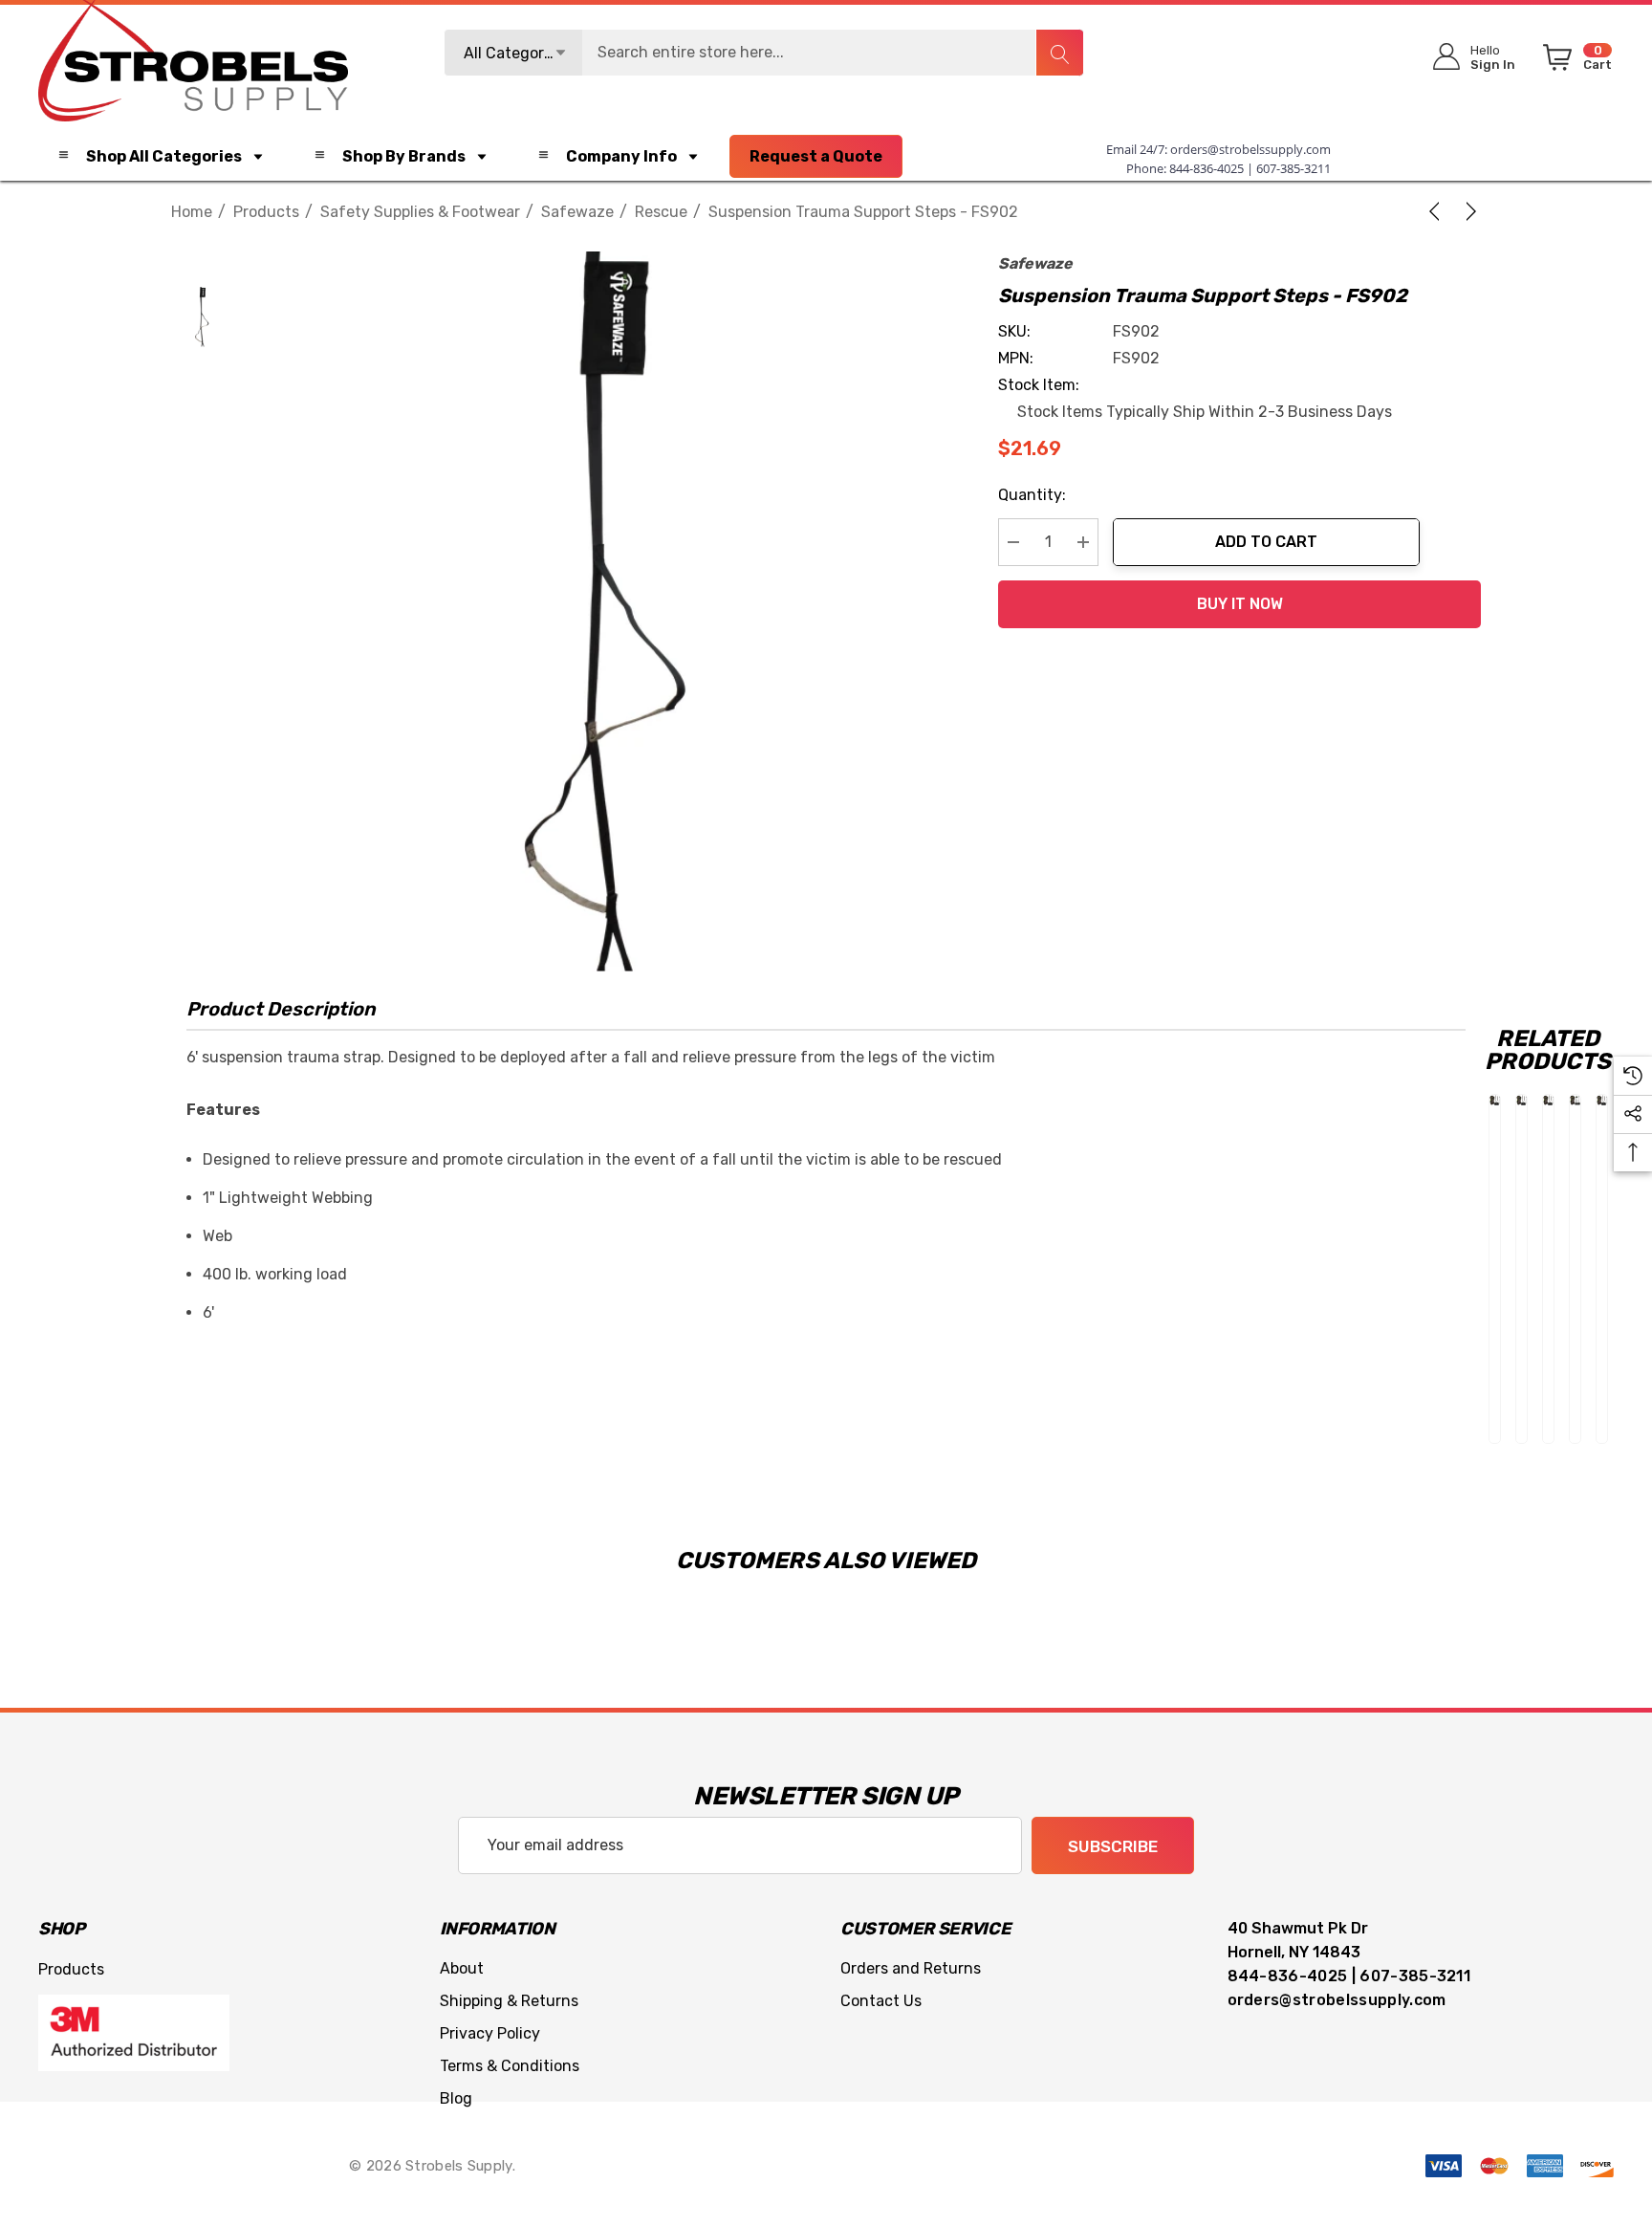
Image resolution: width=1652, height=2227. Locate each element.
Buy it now (1240, 604)
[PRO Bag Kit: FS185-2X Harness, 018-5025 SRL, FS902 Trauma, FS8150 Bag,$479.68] (1575, 1100)
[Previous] (1438, 211)
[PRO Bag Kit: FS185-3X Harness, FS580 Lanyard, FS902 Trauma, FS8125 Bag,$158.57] (1495, 1100)
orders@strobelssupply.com (1250, 149)
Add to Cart (1266, 542)
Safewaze (1035, 263)
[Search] (1059, 53)
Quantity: (1032, 495)
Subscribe (1113, 1846)
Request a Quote (816, 156)
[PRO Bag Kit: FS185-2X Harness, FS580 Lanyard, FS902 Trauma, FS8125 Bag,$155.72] (1522, 1100)
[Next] (1467, 211)
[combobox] (764, 53)
